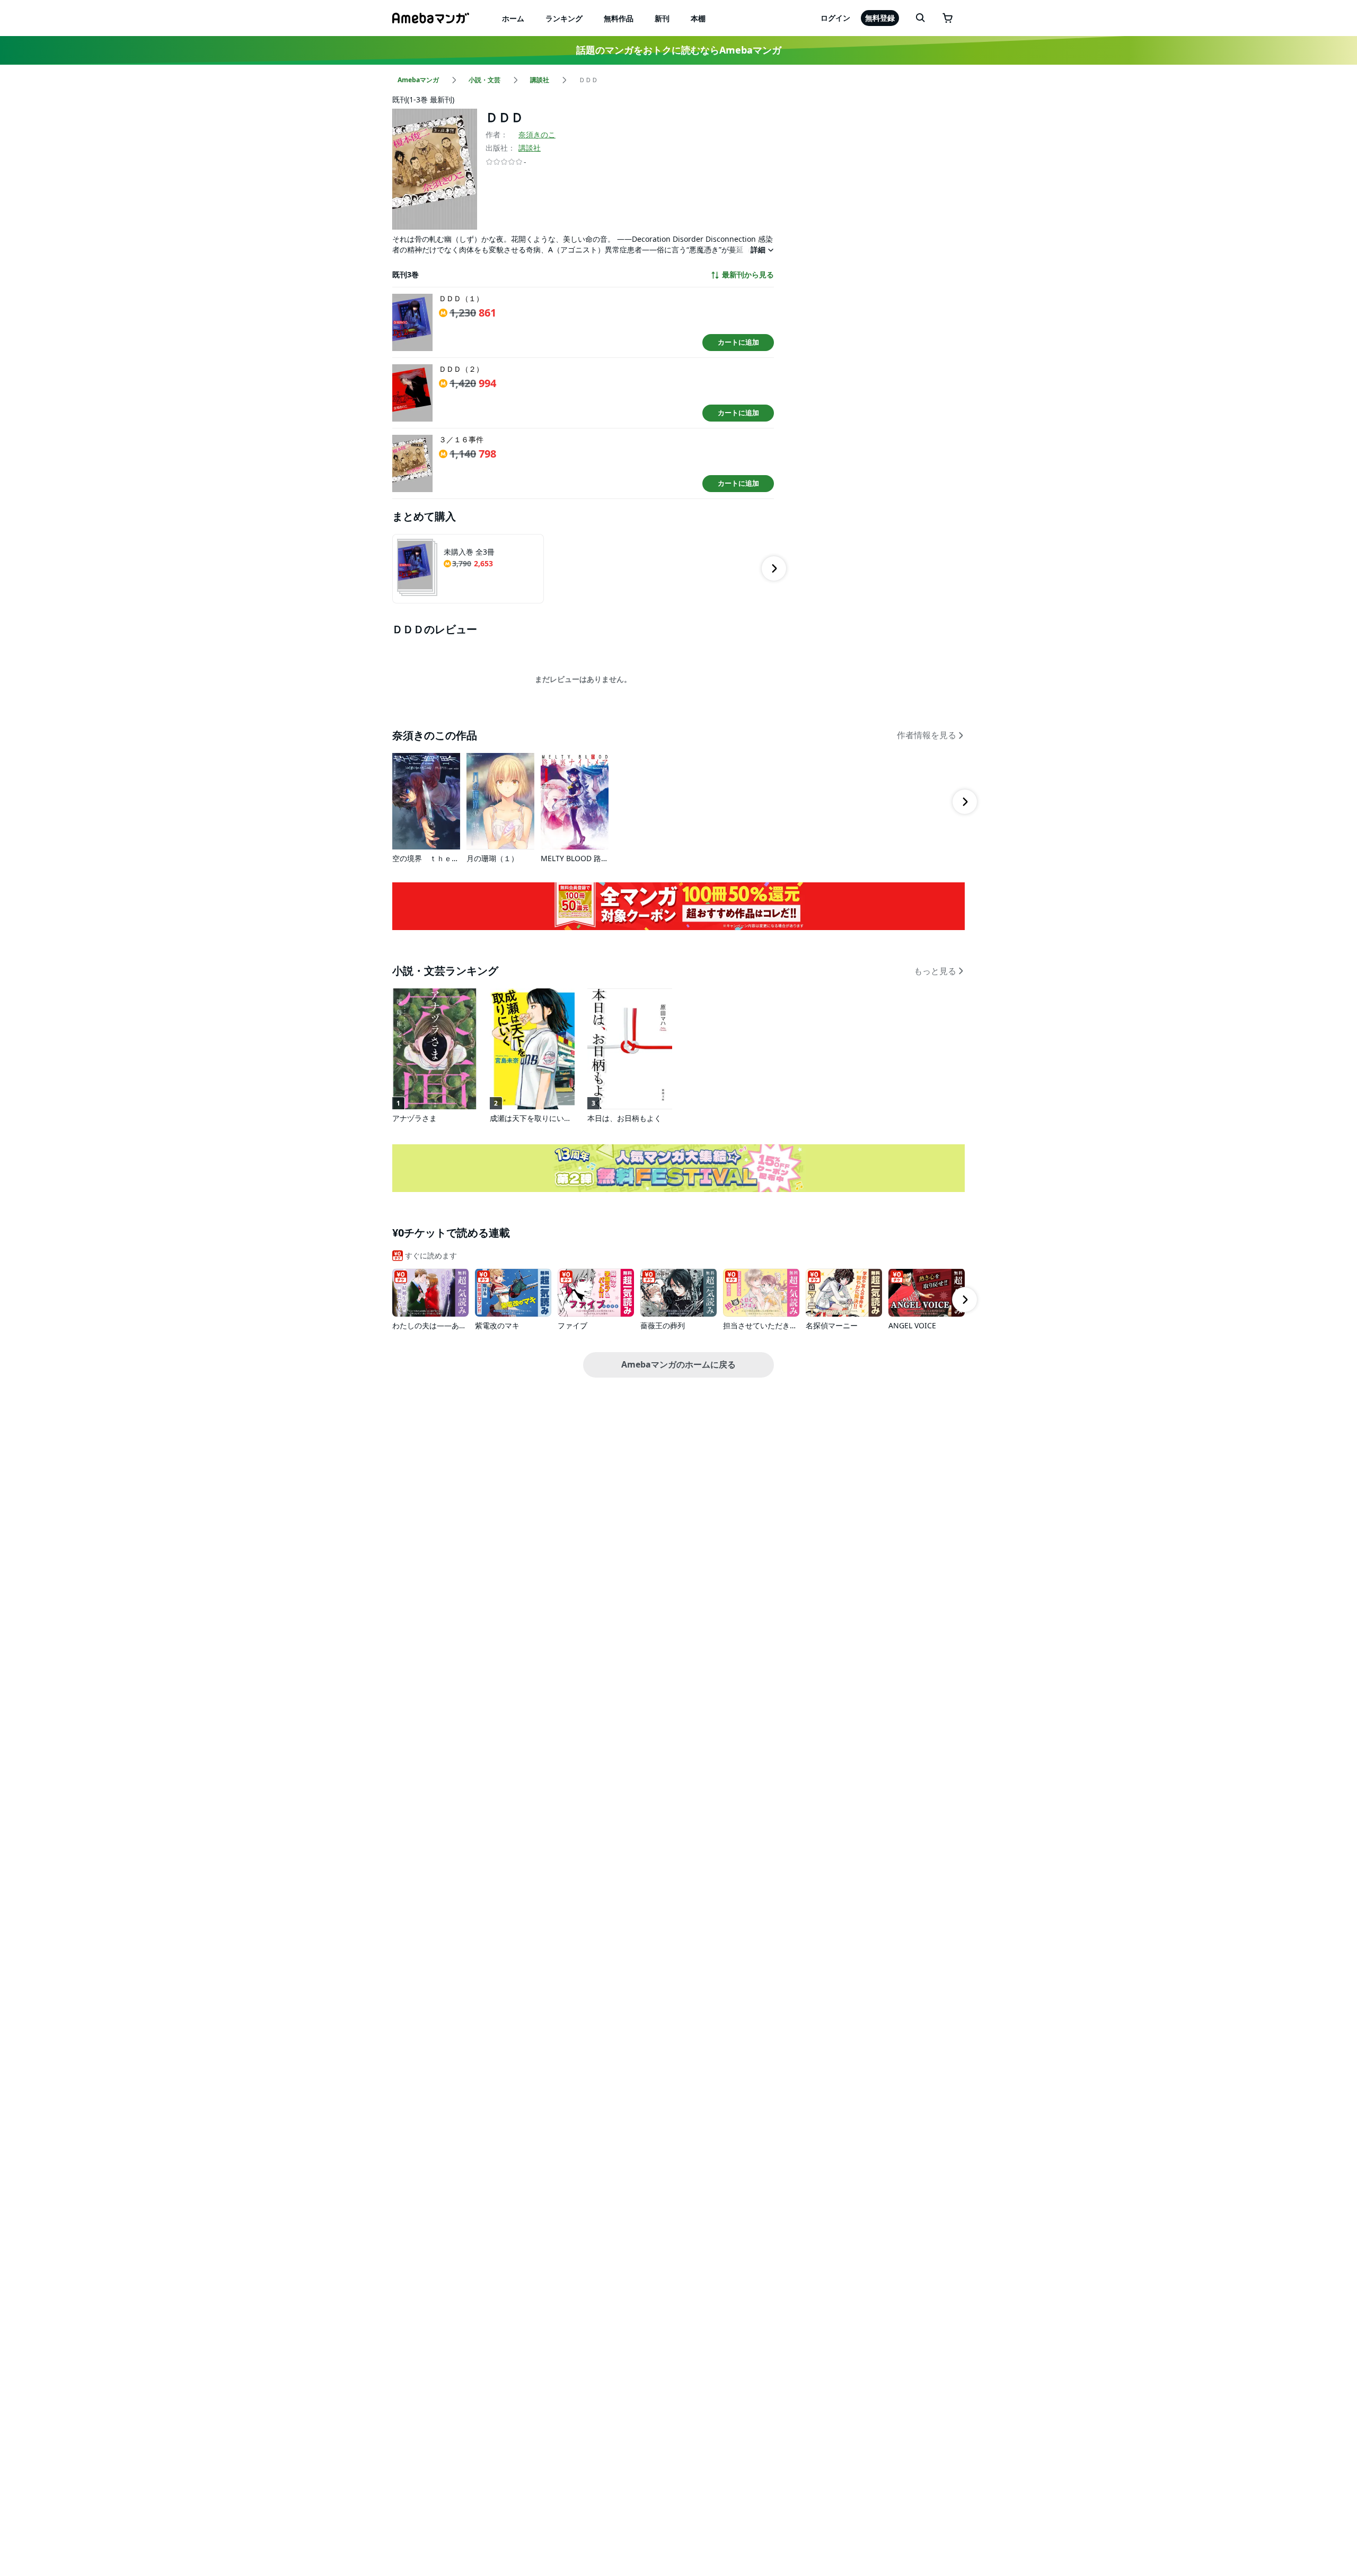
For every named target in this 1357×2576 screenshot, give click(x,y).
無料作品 (619, 18)
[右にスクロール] (774, 568)
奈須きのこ (537, 134)
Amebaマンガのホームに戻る (678, 1364)
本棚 (698, 18)
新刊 (662, 18)
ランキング (564, 18)
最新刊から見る (748, 275)
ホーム (513, 18)
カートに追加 (738, 342)
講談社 (530, 148)
